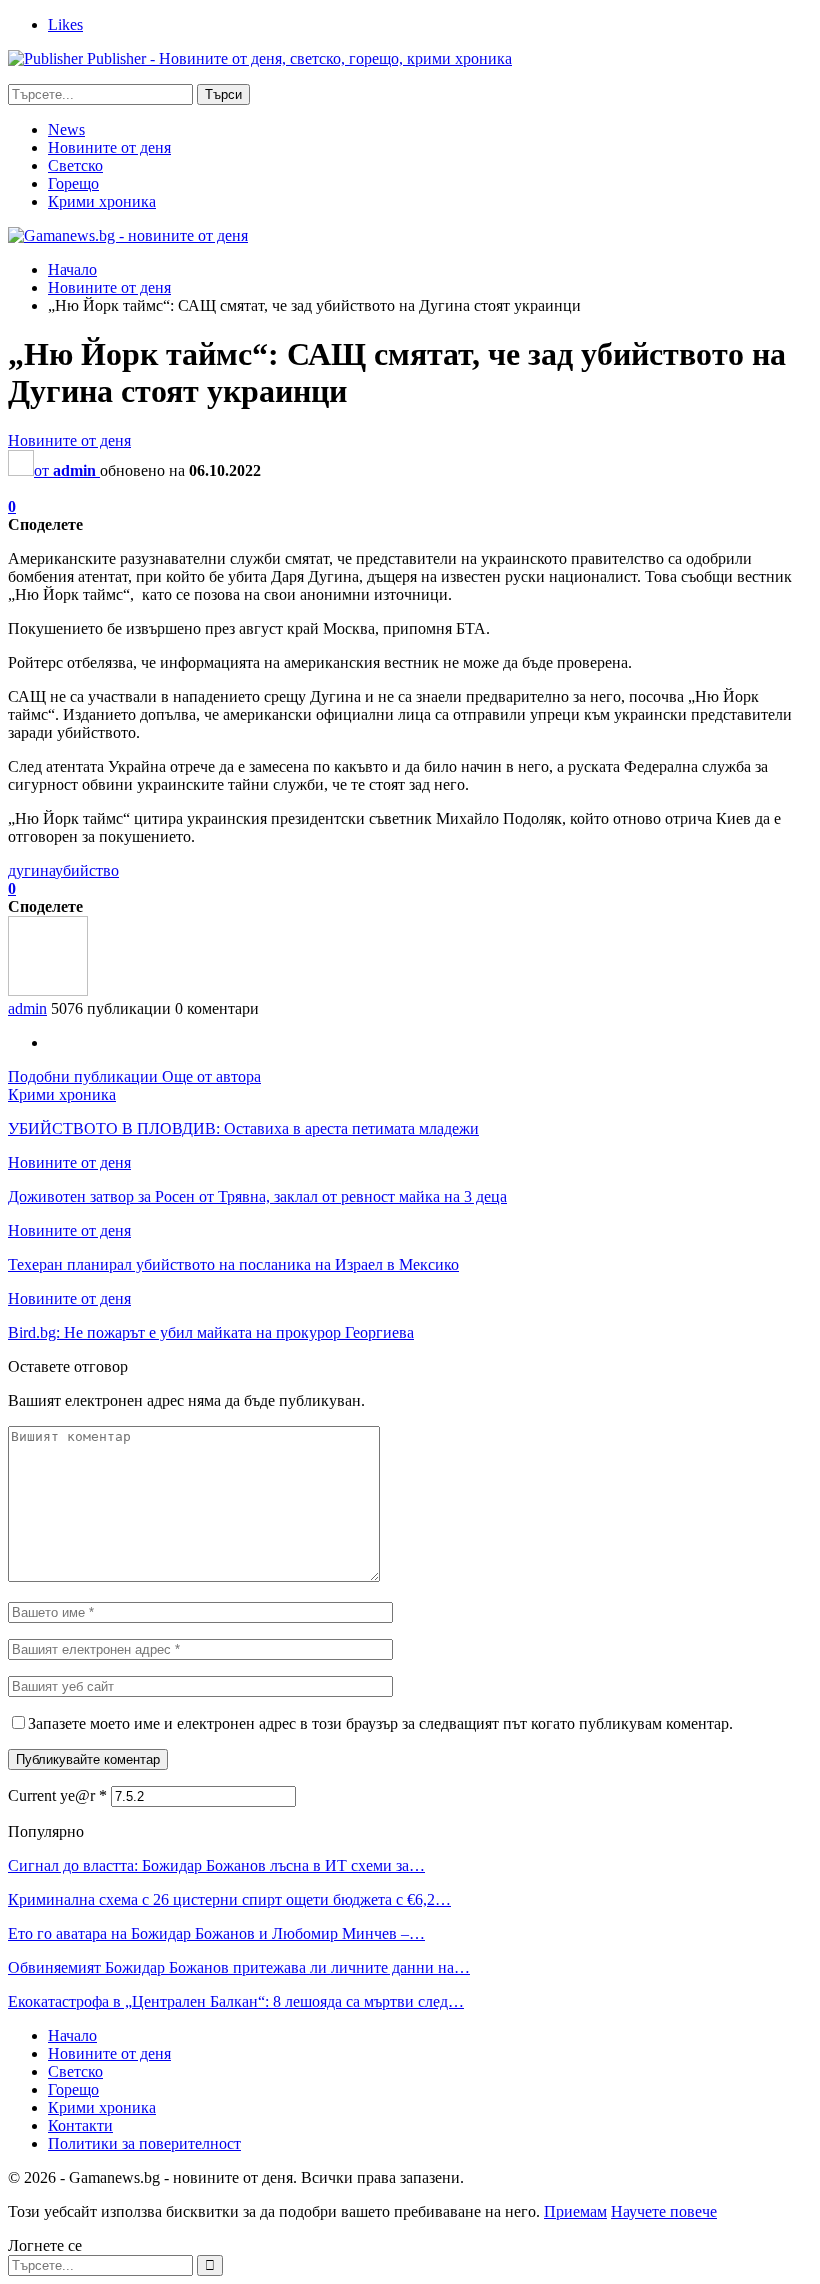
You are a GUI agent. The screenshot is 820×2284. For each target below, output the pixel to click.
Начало (72, 2035)
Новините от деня (109, 147)
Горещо (73, 183)
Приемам (575, 2211)
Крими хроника (102, 201)
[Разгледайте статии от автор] (48, 990)
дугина (31, 870)
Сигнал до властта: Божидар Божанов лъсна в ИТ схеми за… (216, 1865)
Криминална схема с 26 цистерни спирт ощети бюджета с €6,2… (229, 1899)
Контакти (80, 2125)
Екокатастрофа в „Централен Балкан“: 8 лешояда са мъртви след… (236, 2001)
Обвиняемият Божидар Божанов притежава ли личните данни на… (239, 1967)
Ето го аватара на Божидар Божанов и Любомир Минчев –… (216, 1933)
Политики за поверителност (144, 2143)
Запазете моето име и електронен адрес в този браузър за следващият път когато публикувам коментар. (380, 1723)
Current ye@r (57, 1795)
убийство (87, 870)
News (66, 129)
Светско (75, 165)
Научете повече (664, 2211)
